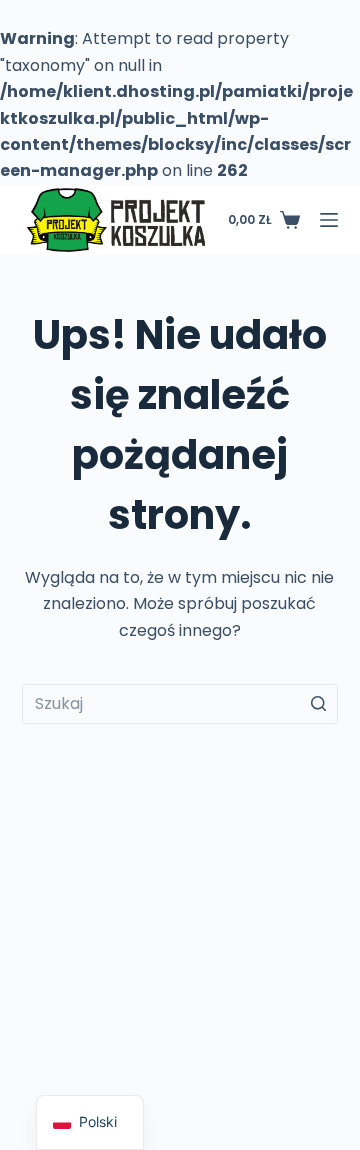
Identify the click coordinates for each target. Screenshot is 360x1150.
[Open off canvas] (329, 220)
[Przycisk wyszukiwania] (318, 704)
